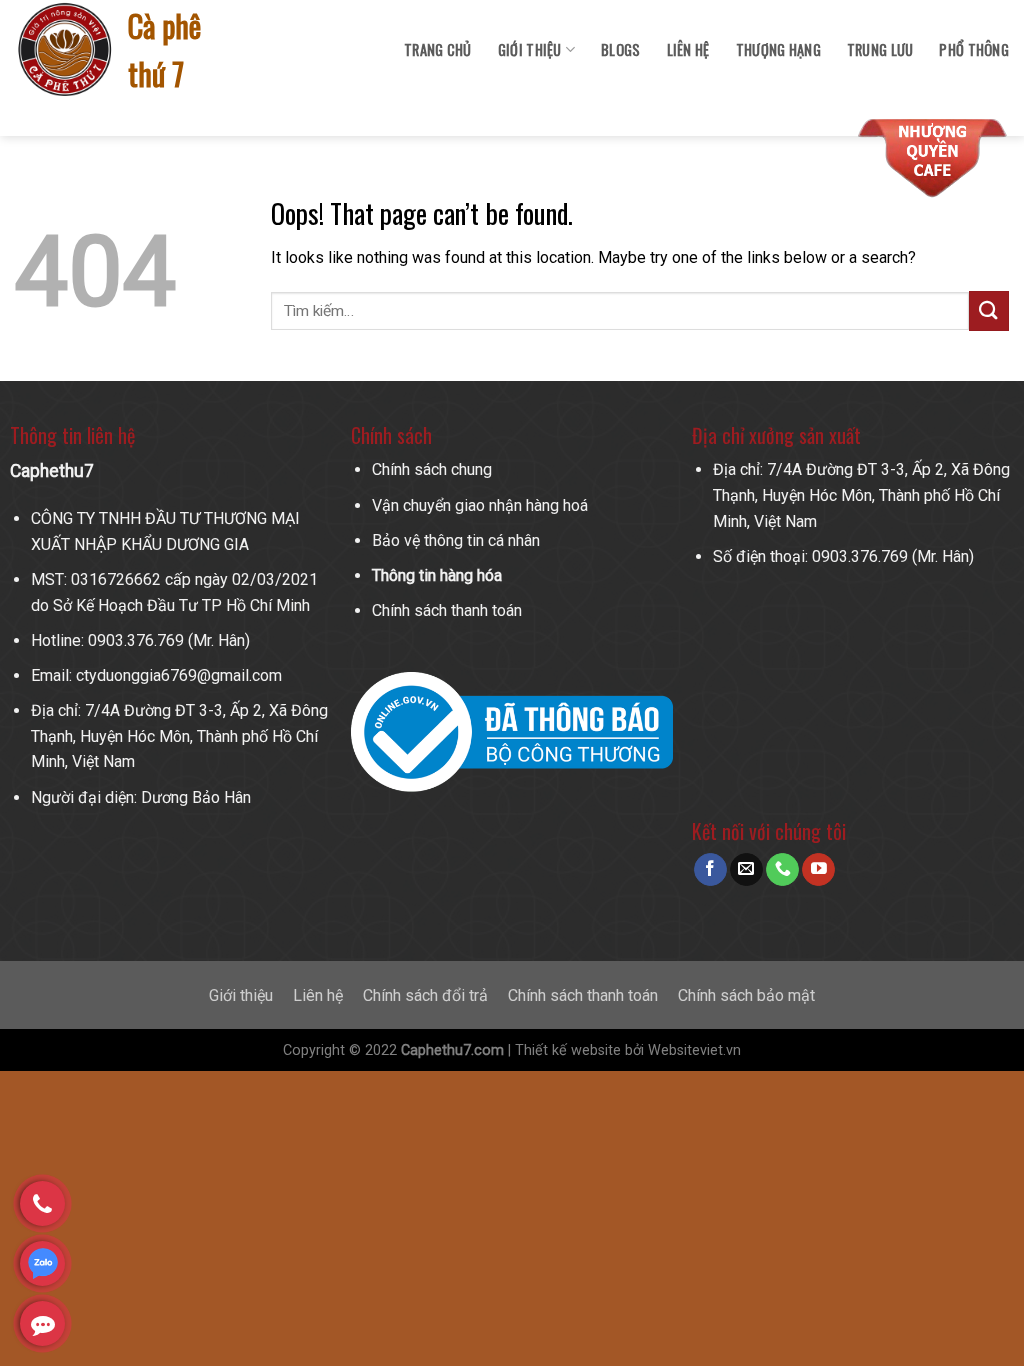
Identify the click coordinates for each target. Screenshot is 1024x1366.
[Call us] (782, 870)
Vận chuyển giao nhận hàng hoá (480, 505)
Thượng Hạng (778, 49)
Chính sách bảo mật (746, 995)
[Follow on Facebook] (710, 870)
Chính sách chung (432, 469)
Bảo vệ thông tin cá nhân (456, 540)
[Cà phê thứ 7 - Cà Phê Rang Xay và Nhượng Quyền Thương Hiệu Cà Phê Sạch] (66, 50)
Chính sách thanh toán (447, 610)
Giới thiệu (241, 995)
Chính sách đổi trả (425, 995)
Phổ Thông (974, 49)
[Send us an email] (746, 870)
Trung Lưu (880, 49)
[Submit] (989, 310)
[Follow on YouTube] (818, 870)
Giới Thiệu (530, 49)
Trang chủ (438, 49)
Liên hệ (688, 49)
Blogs (620, 49)
